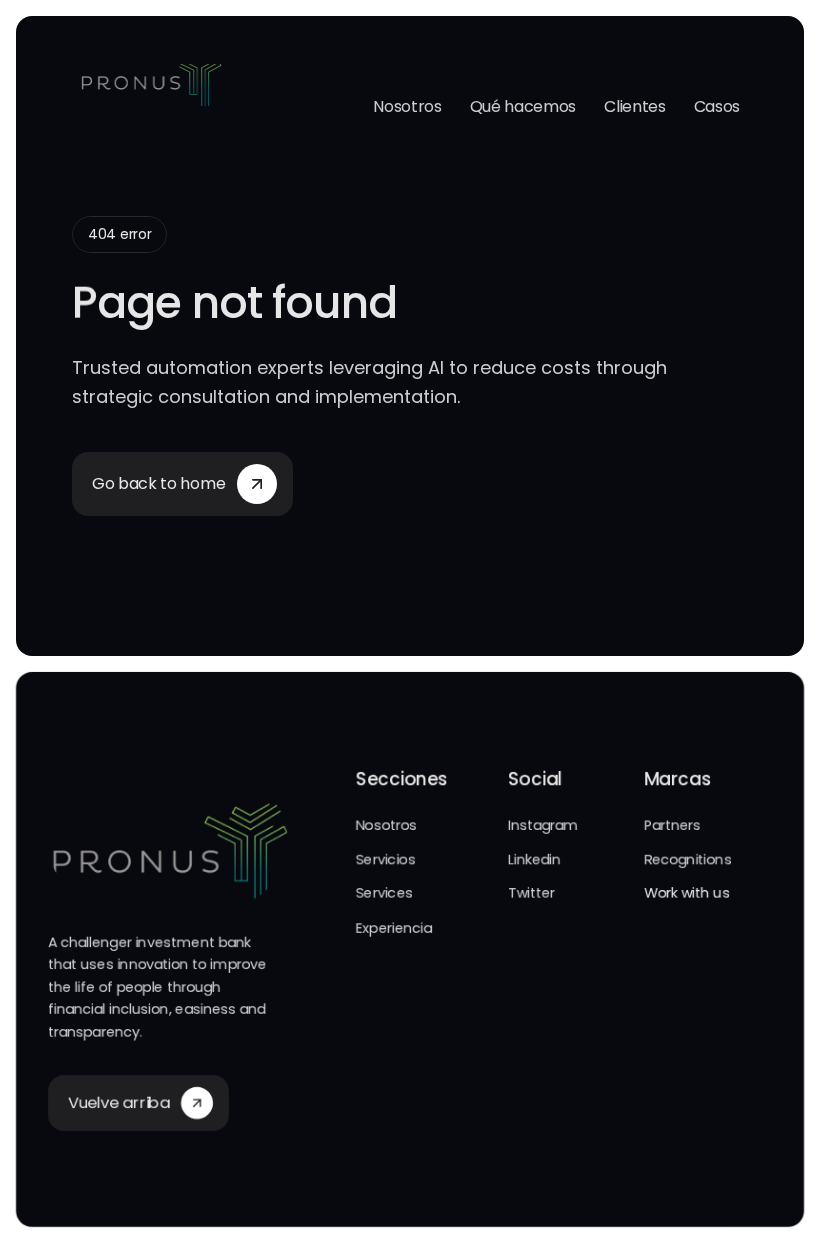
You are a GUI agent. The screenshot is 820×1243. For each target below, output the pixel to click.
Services (384, 893)
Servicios (385, 859)
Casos (717, 106)
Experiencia (394, 928)
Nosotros (407, 106)
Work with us (687, 893)
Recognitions (688, 859)
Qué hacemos (523, 106)
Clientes (634, 106)
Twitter (531, 893)
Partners (672, 825)
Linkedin (534, 859)
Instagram (543, 825)
